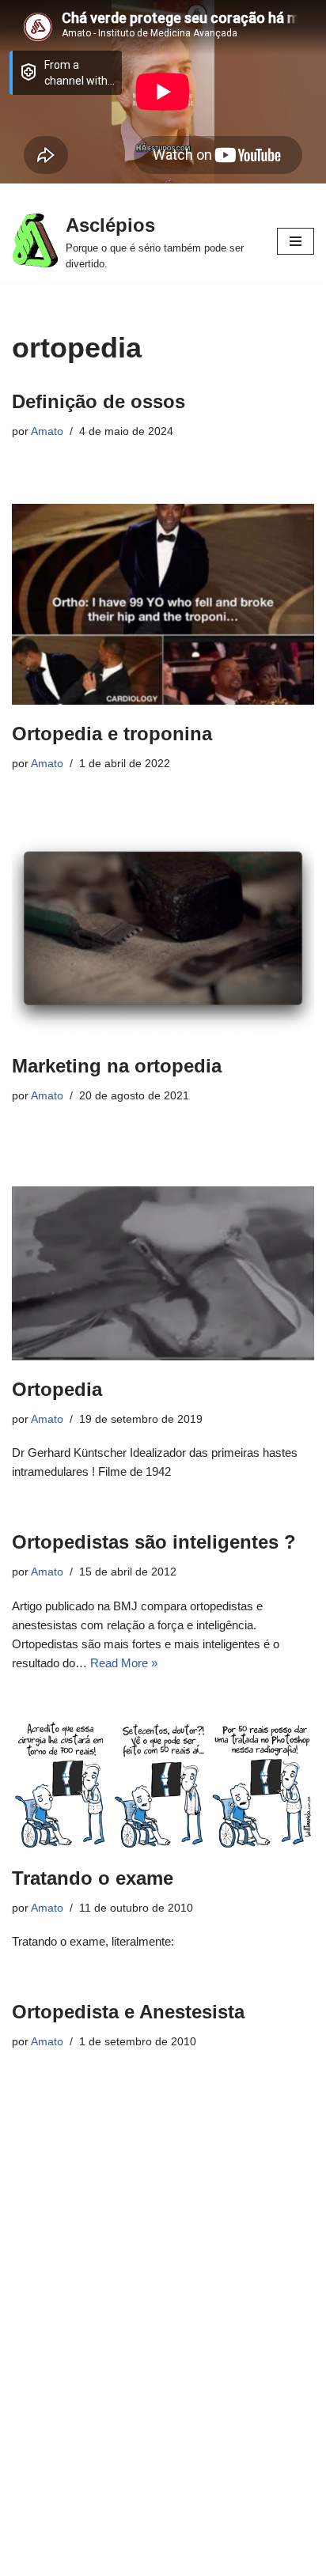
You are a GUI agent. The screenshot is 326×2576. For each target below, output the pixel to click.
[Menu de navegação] (296, 241)
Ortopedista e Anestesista (128, 2012)
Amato (47, 431)
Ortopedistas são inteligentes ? (154, 1542)
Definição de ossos (99, 401)
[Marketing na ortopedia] (163, 936)
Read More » (124, 1663)
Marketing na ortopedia (117, 1066)
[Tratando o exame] (163, 1785)
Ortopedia (57, 1389)
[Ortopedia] (163, 1273)
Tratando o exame (93, 1878)
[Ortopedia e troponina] (163, 605)
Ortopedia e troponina (112, 734)
